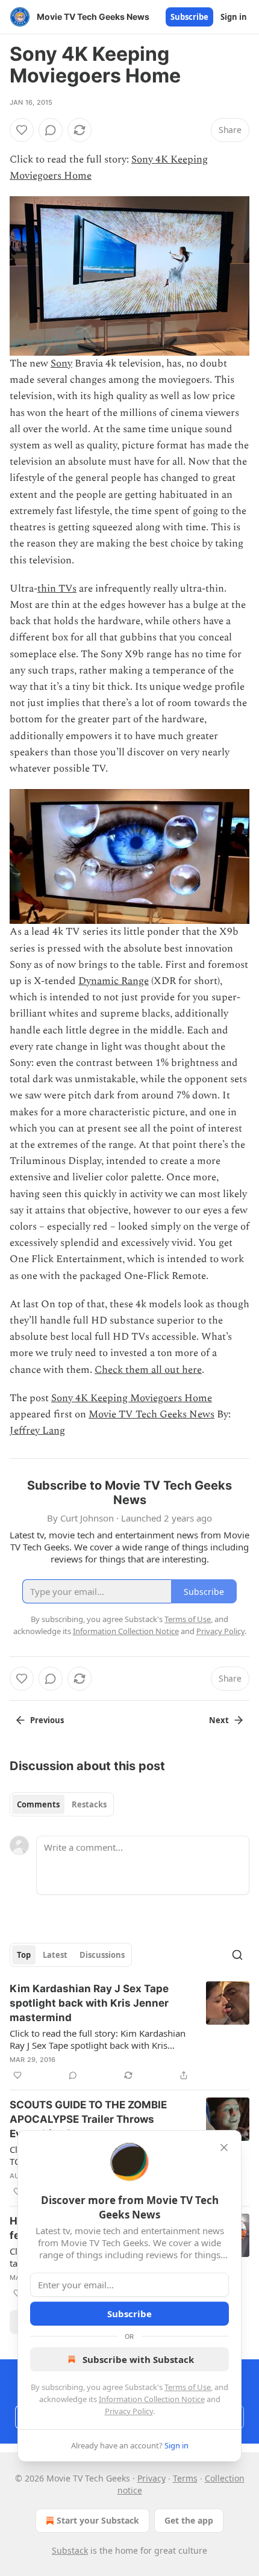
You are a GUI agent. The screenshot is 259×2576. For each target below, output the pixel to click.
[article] (129, 2032)
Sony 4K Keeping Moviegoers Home (132, 1398)
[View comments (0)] (51, 130)
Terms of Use (188, 2387)
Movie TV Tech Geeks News (151, 1414)
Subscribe (189, 17)
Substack (70, 2550)
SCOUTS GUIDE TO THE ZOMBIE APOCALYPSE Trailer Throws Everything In (88, 2119)
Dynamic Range (114, 981)
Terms (185, 2478)
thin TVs (57, 589)
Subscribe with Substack (138, 2359)
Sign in (234, 17)
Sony (61, 364)
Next (219, 1720)
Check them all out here (148, 1370)
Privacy (151, 2478)
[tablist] (62, 1804)
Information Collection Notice (152, 2399)
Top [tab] (24, 1955)
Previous (47, 1720)
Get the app (189, 2520)
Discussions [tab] (102, 1955)
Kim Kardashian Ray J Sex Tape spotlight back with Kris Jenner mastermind (89, 2003)
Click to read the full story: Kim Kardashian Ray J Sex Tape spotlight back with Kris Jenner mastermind (98, 2039)
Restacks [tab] (89, 1804)
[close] (224, 2147)
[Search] (237, 1955)
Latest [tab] (55, 1955)
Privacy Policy (129, 2411)
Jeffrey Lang (37, 1431)
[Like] (22, 130)
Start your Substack (98, 2520)
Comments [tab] (38, 1804)
